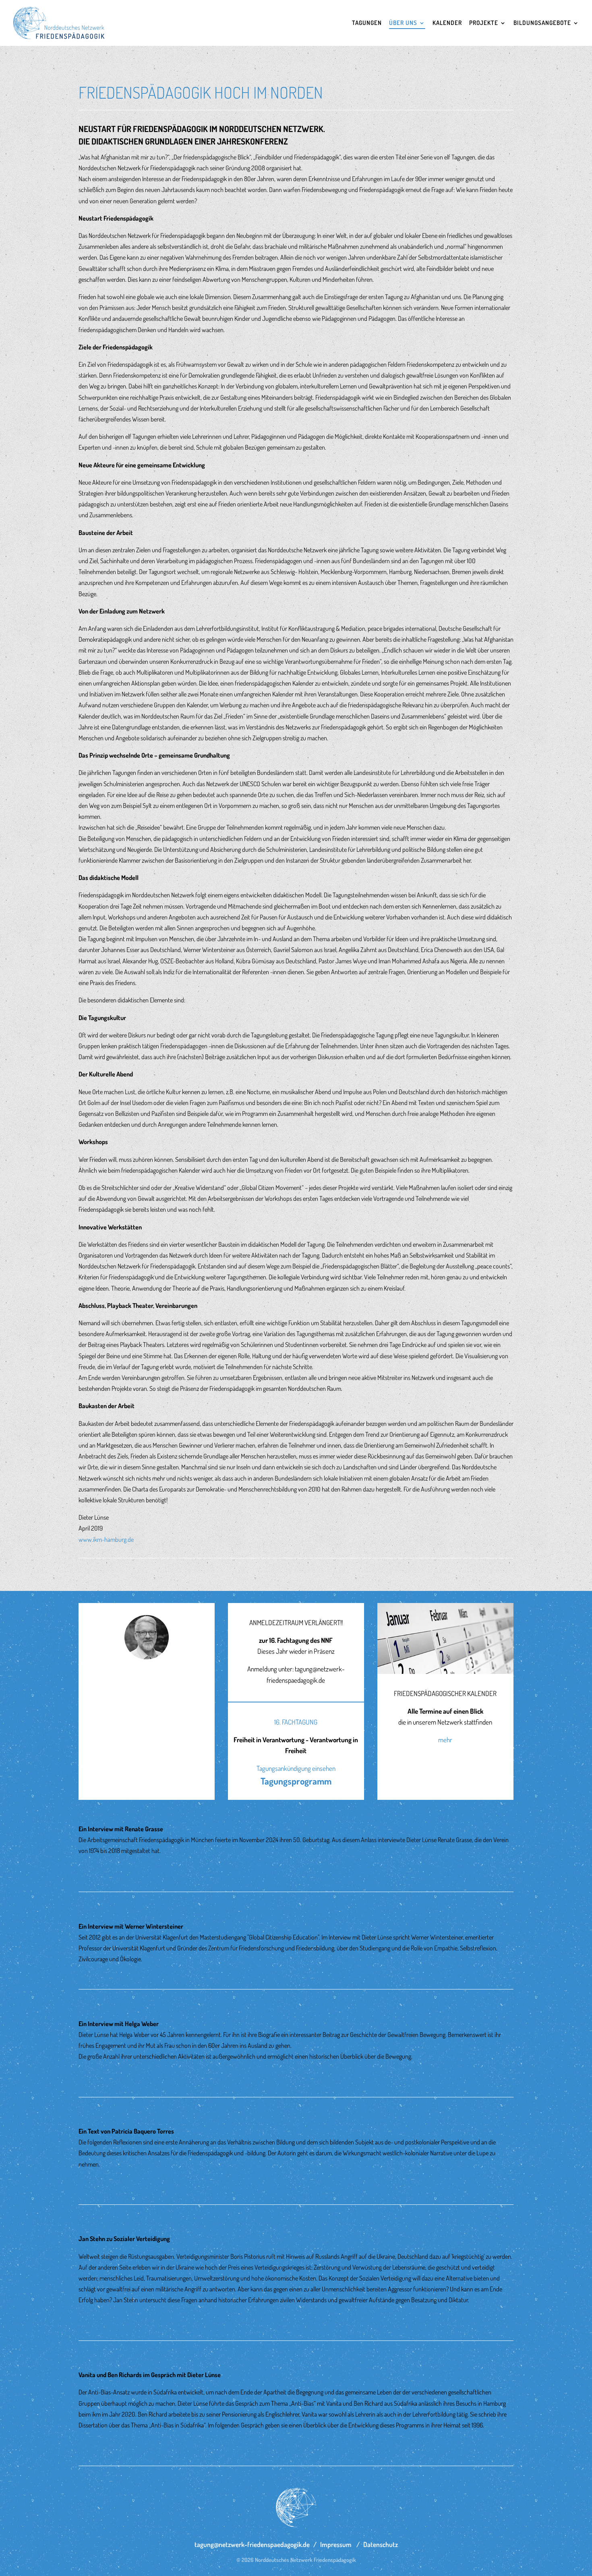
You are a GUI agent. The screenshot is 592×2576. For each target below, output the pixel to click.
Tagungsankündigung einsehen (296, 1768)
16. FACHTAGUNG (296, 1722)
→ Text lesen (95, 1868)
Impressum (336, 2544)
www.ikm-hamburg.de (106, 1539)
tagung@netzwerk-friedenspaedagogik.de (252, 2544)
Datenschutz (381, 2544)
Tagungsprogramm (296, 1781)
